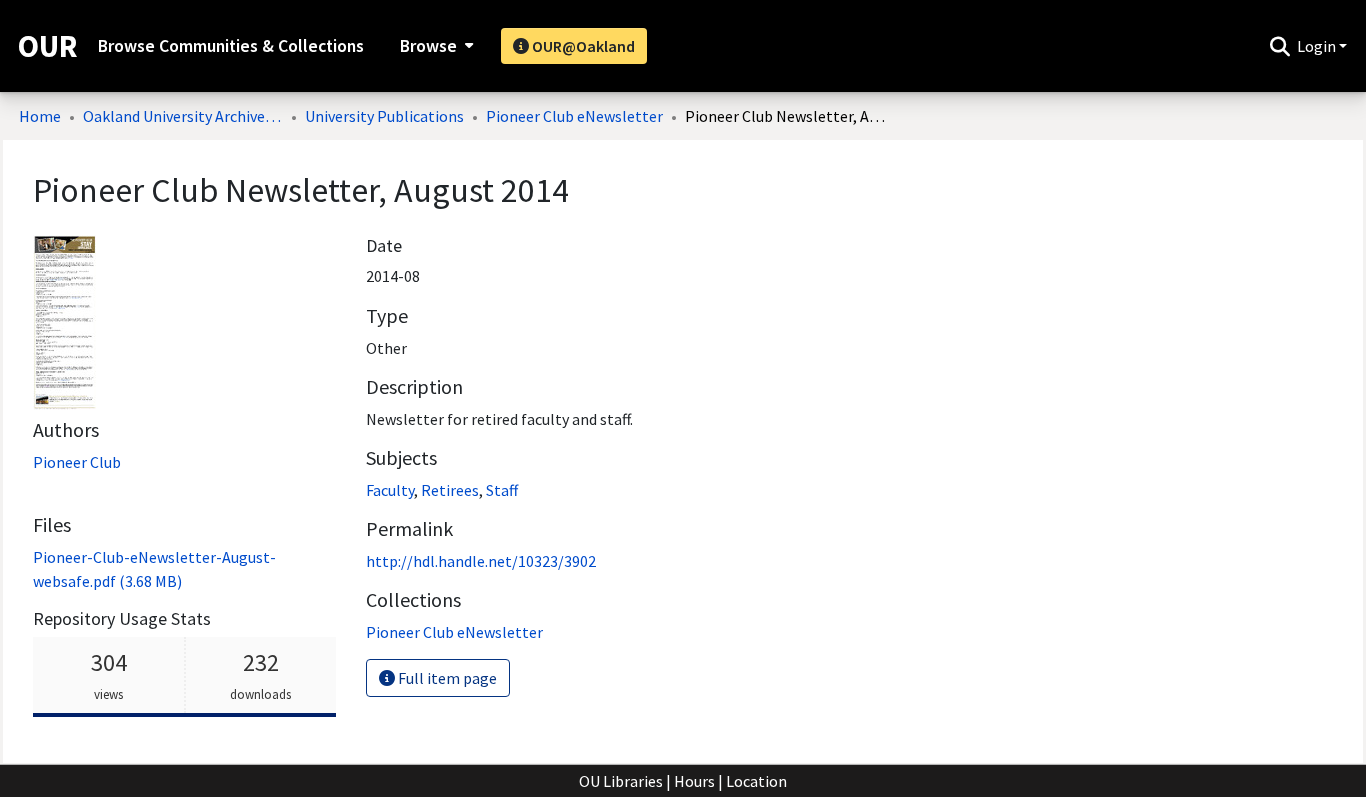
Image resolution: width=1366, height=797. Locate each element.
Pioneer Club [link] (77, 462)
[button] (1279, 46)
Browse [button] (428, 46)
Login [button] (1318, 46)
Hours (694, 781)
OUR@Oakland (582, 46)
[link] (454, 632)
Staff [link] (502, 490)
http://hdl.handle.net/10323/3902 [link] (481, 561)
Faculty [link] (390, 490)
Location (756, 781)
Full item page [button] (446, 678)
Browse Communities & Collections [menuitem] (231, 46)
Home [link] (40, 116)
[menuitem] (434, 46)
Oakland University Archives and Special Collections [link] (183, 116)
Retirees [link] (450, 490)
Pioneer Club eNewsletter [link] (574, 116)
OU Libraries (621, 781)
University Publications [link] (384, 116)
